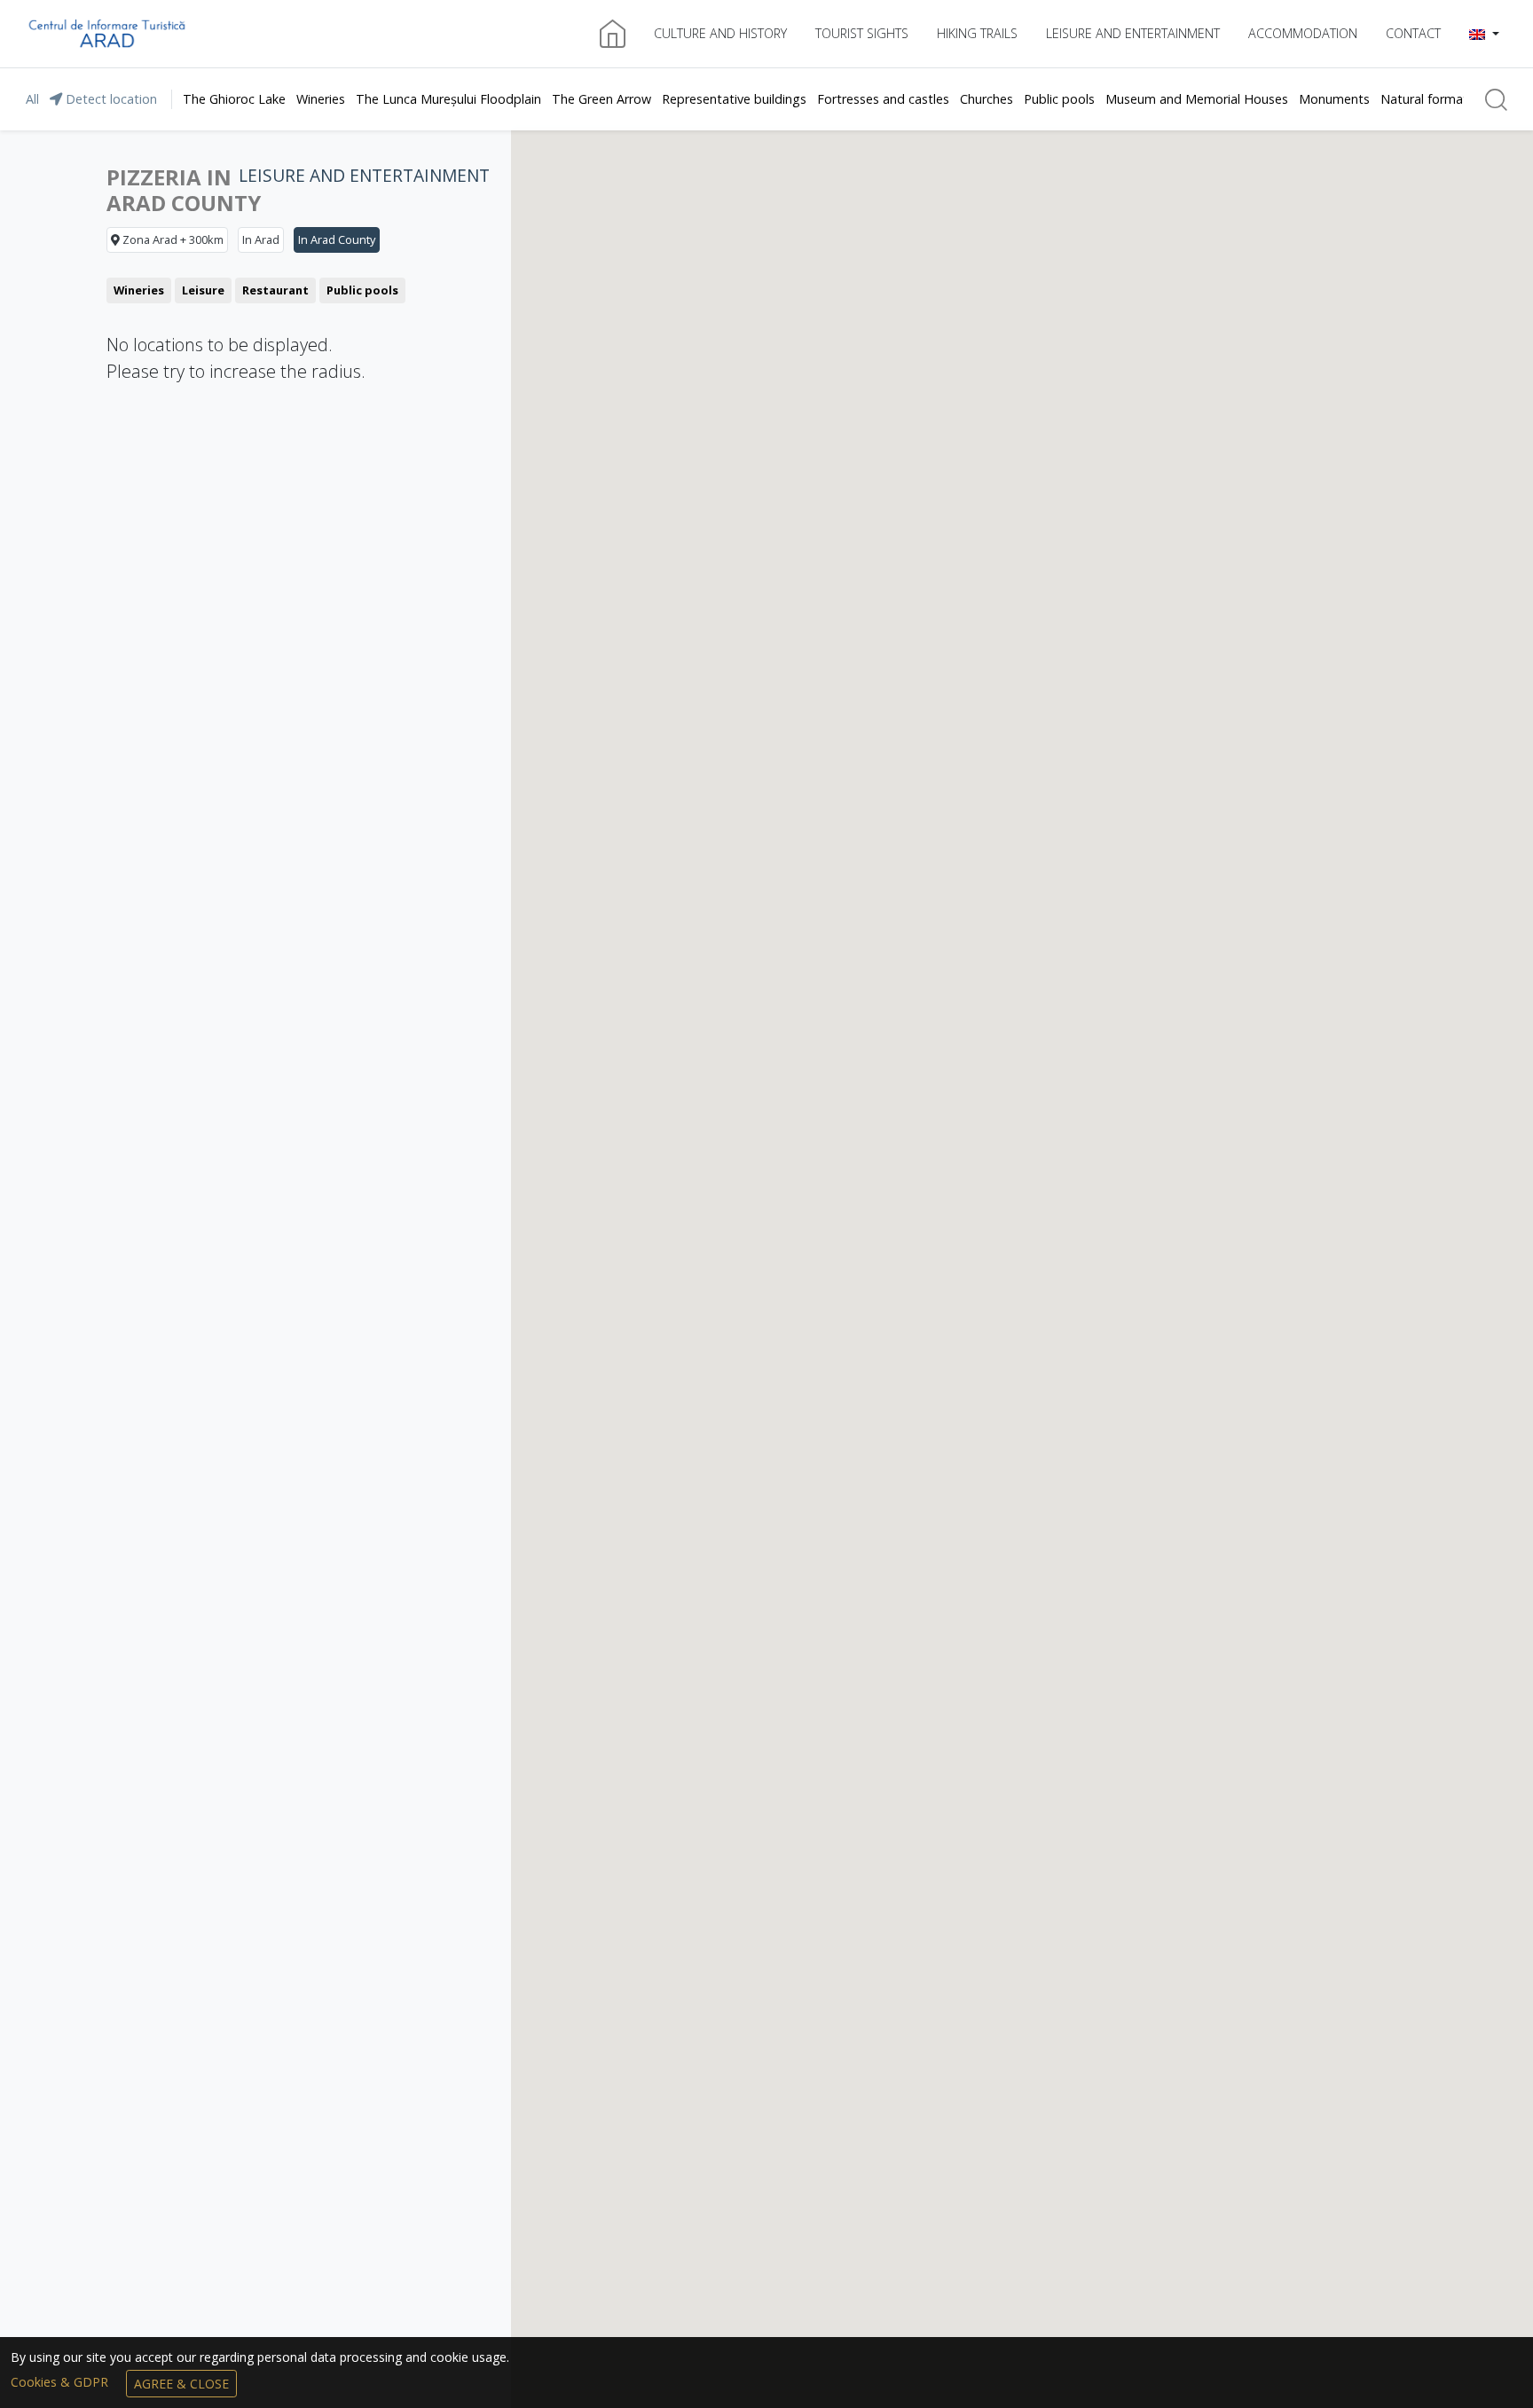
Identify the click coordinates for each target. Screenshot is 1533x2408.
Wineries (321, 99)
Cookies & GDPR (61, 2382)
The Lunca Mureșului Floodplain (448, 99)
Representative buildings (734, 99)
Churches (987, 99)
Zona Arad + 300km (172, 239)
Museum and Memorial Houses (1197, 99)
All (32, 99)
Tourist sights (862, 33)
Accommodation (1303, 33)
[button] (1484, 34)
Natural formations (1436, 99)
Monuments (1334, 99)
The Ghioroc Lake (234, 99)
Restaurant (275, 290)
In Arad (261, 239)
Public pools (1059, 99)
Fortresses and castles (883, 99)
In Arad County (337, 239)
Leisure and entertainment (1133, 33)
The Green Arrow (601, 99)
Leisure (203, 290)
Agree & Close (181, 2384)
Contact (1413, 33)
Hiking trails (977, 33)
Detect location (110, 99)
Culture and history (720, 33)
